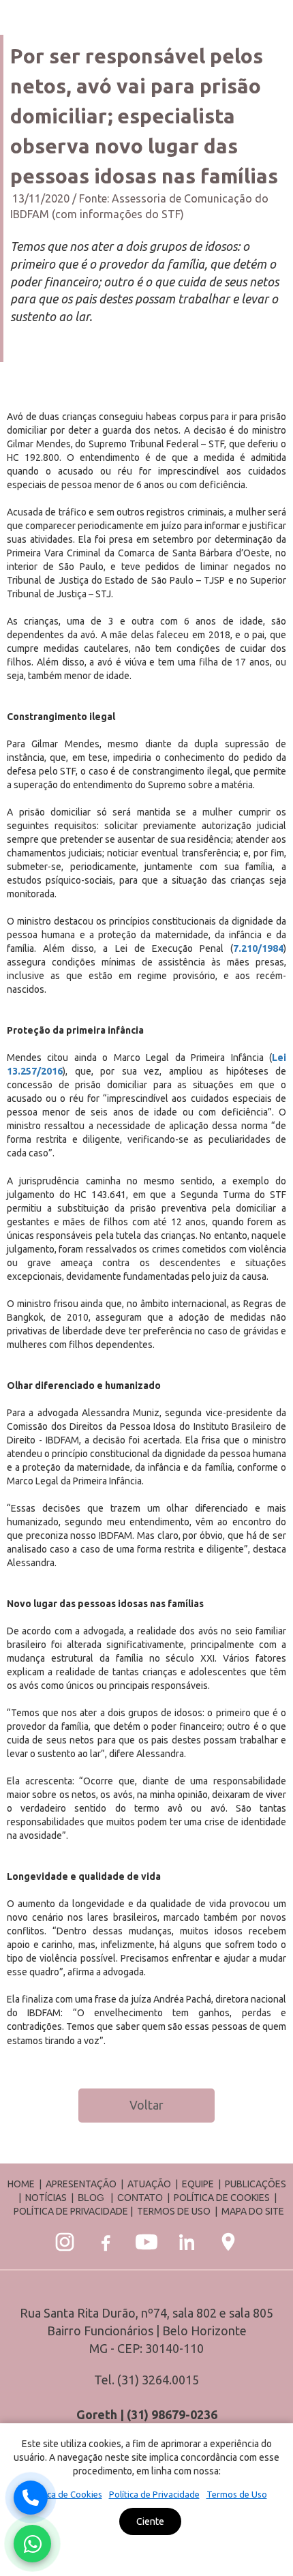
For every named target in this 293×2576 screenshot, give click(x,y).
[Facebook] (106, 2242)
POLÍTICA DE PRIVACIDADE (71, 2211)
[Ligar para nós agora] (31, 2498)
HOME (21, 2184)
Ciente (150, 2521)
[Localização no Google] (228, 2242)
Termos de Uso (237, 2494)
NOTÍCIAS (47, 2198)
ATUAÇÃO (149, 2184)
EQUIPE (198, 2184)
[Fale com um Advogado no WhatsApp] (32, 2544)
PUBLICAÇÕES (256, 2184)
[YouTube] (146, 2242)
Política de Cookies (64, 2494)
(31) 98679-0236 (172, 2414)
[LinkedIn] (187, 2242)
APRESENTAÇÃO (81, 2184)
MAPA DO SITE (253, 2211)
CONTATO (140, 2198)
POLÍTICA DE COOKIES (222, 2198)
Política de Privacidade (154, 2494)
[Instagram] (65, 2242)
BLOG (91, 2198)
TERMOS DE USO (174, 2211)
